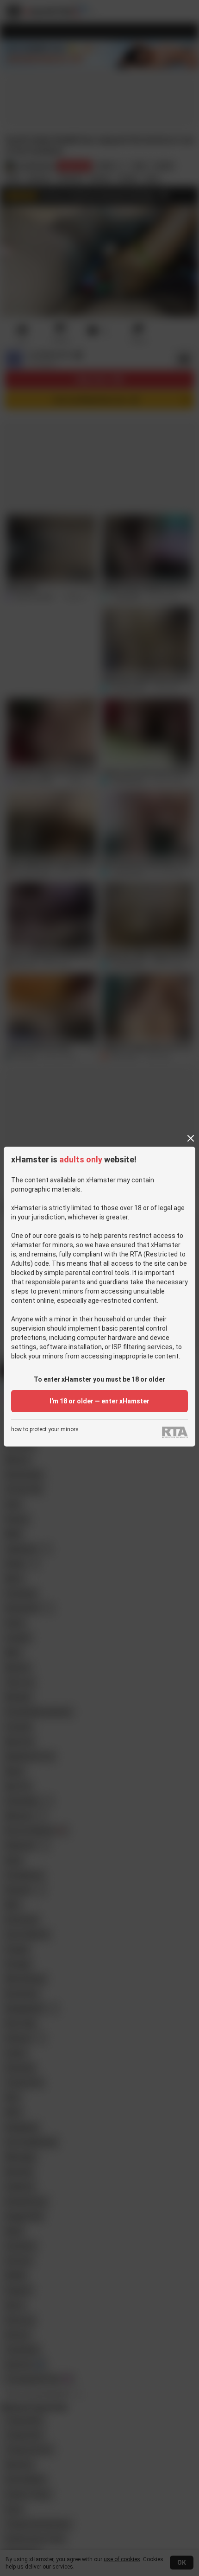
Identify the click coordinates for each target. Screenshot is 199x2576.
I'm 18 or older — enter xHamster (99, 1401)
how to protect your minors (45, 1430)
